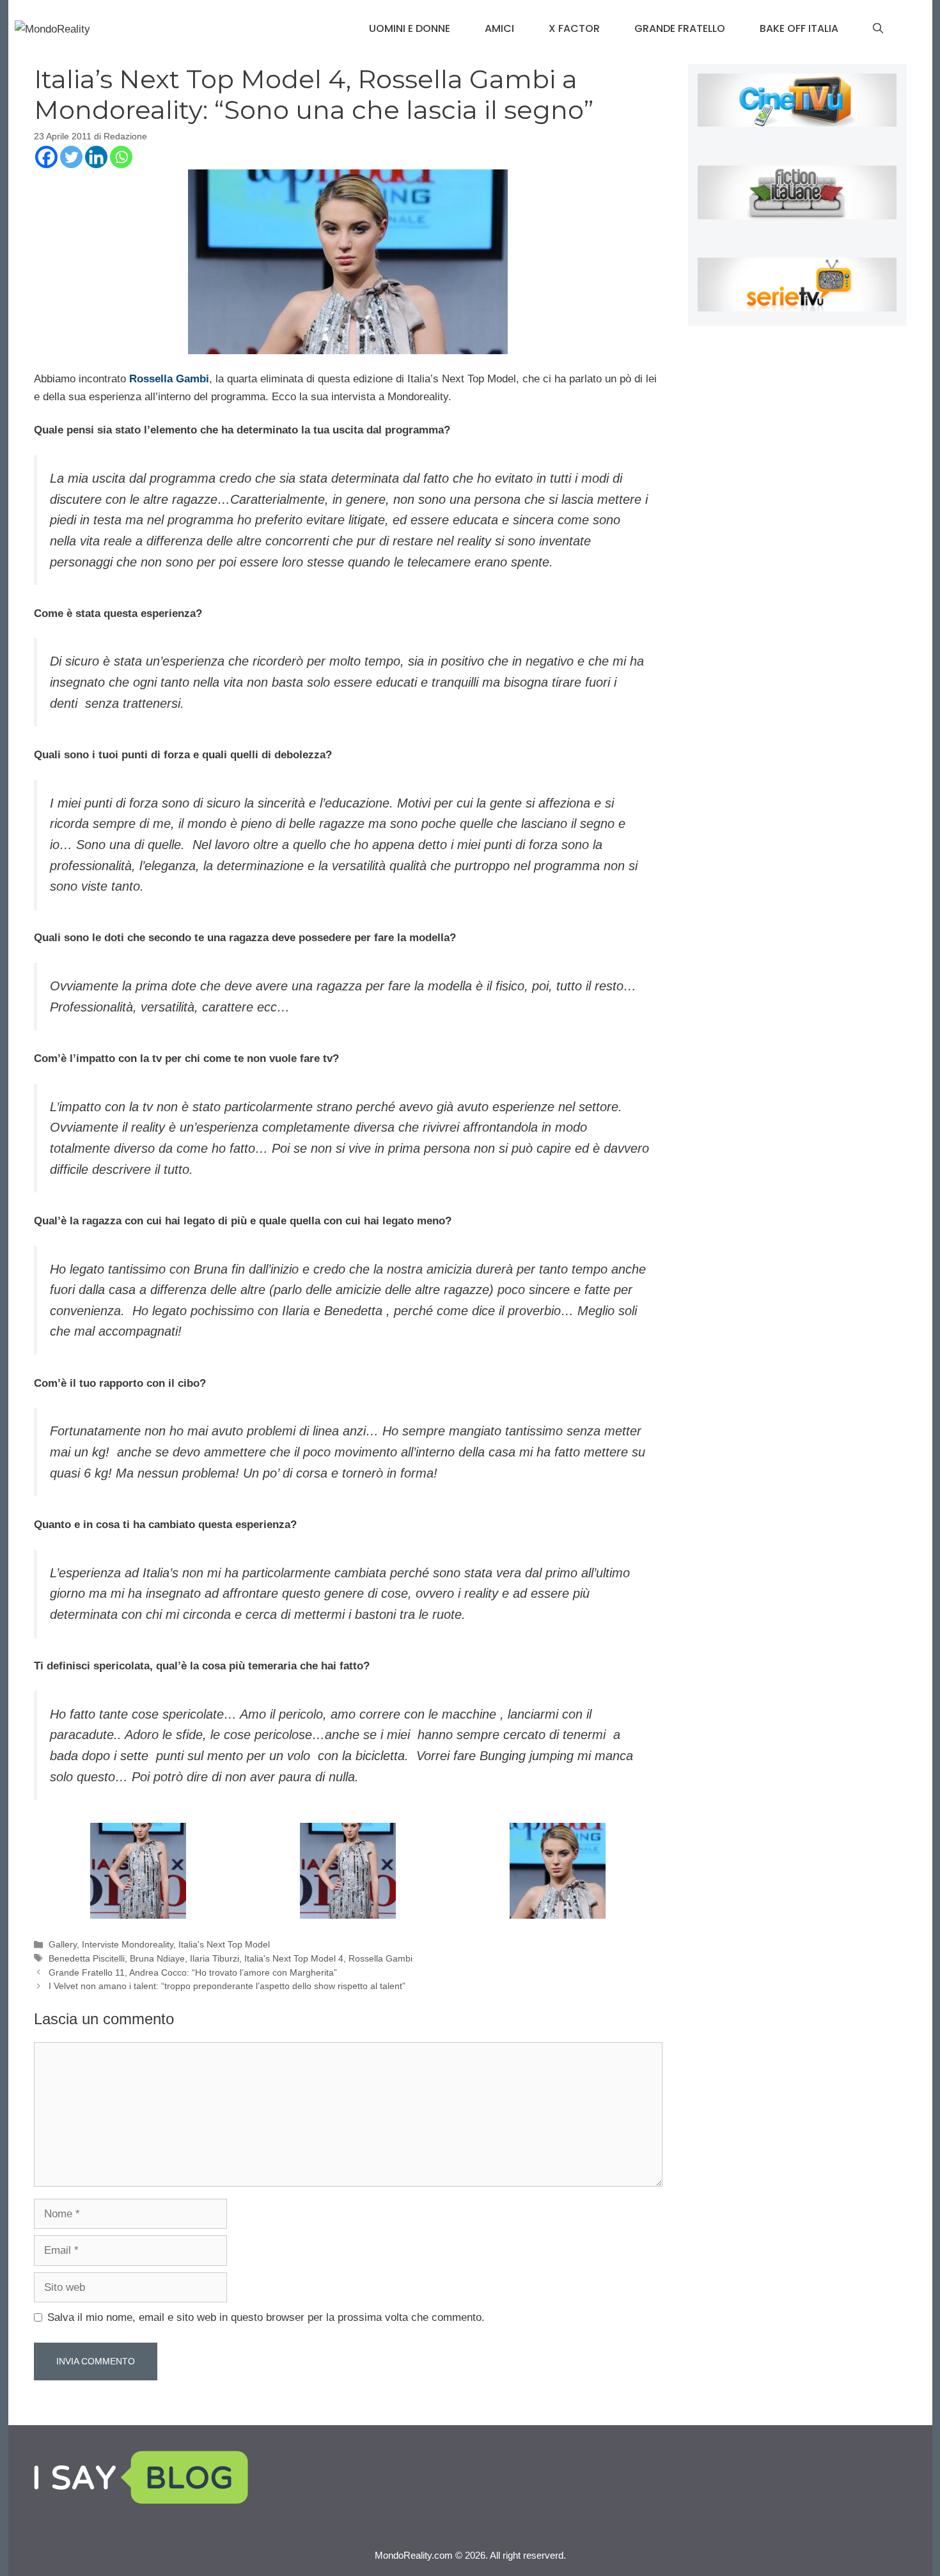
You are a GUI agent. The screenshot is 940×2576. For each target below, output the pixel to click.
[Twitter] (71, 157)
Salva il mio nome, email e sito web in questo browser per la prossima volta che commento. (266, 2317)
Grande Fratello (680, 28)
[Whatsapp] (121, 157)
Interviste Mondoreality (128, 1944)
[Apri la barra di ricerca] (878, 29)
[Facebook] (46, 157)
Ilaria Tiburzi (215, 1958)
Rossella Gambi (169, 379)
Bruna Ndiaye (157, 1958)
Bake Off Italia (799, 28)
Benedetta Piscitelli (87, 1958)
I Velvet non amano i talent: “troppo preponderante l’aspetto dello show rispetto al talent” (227, 1986)
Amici (499, 28)
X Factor (574, 28)
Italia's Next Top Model (224, 1944)
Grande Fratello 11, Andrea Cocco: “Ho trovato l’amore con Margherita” (193, 1972)
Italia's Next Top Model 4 (294, 1958)
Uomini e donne (410, 28)
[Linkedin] (96, 157)
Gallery (63, 1944)
